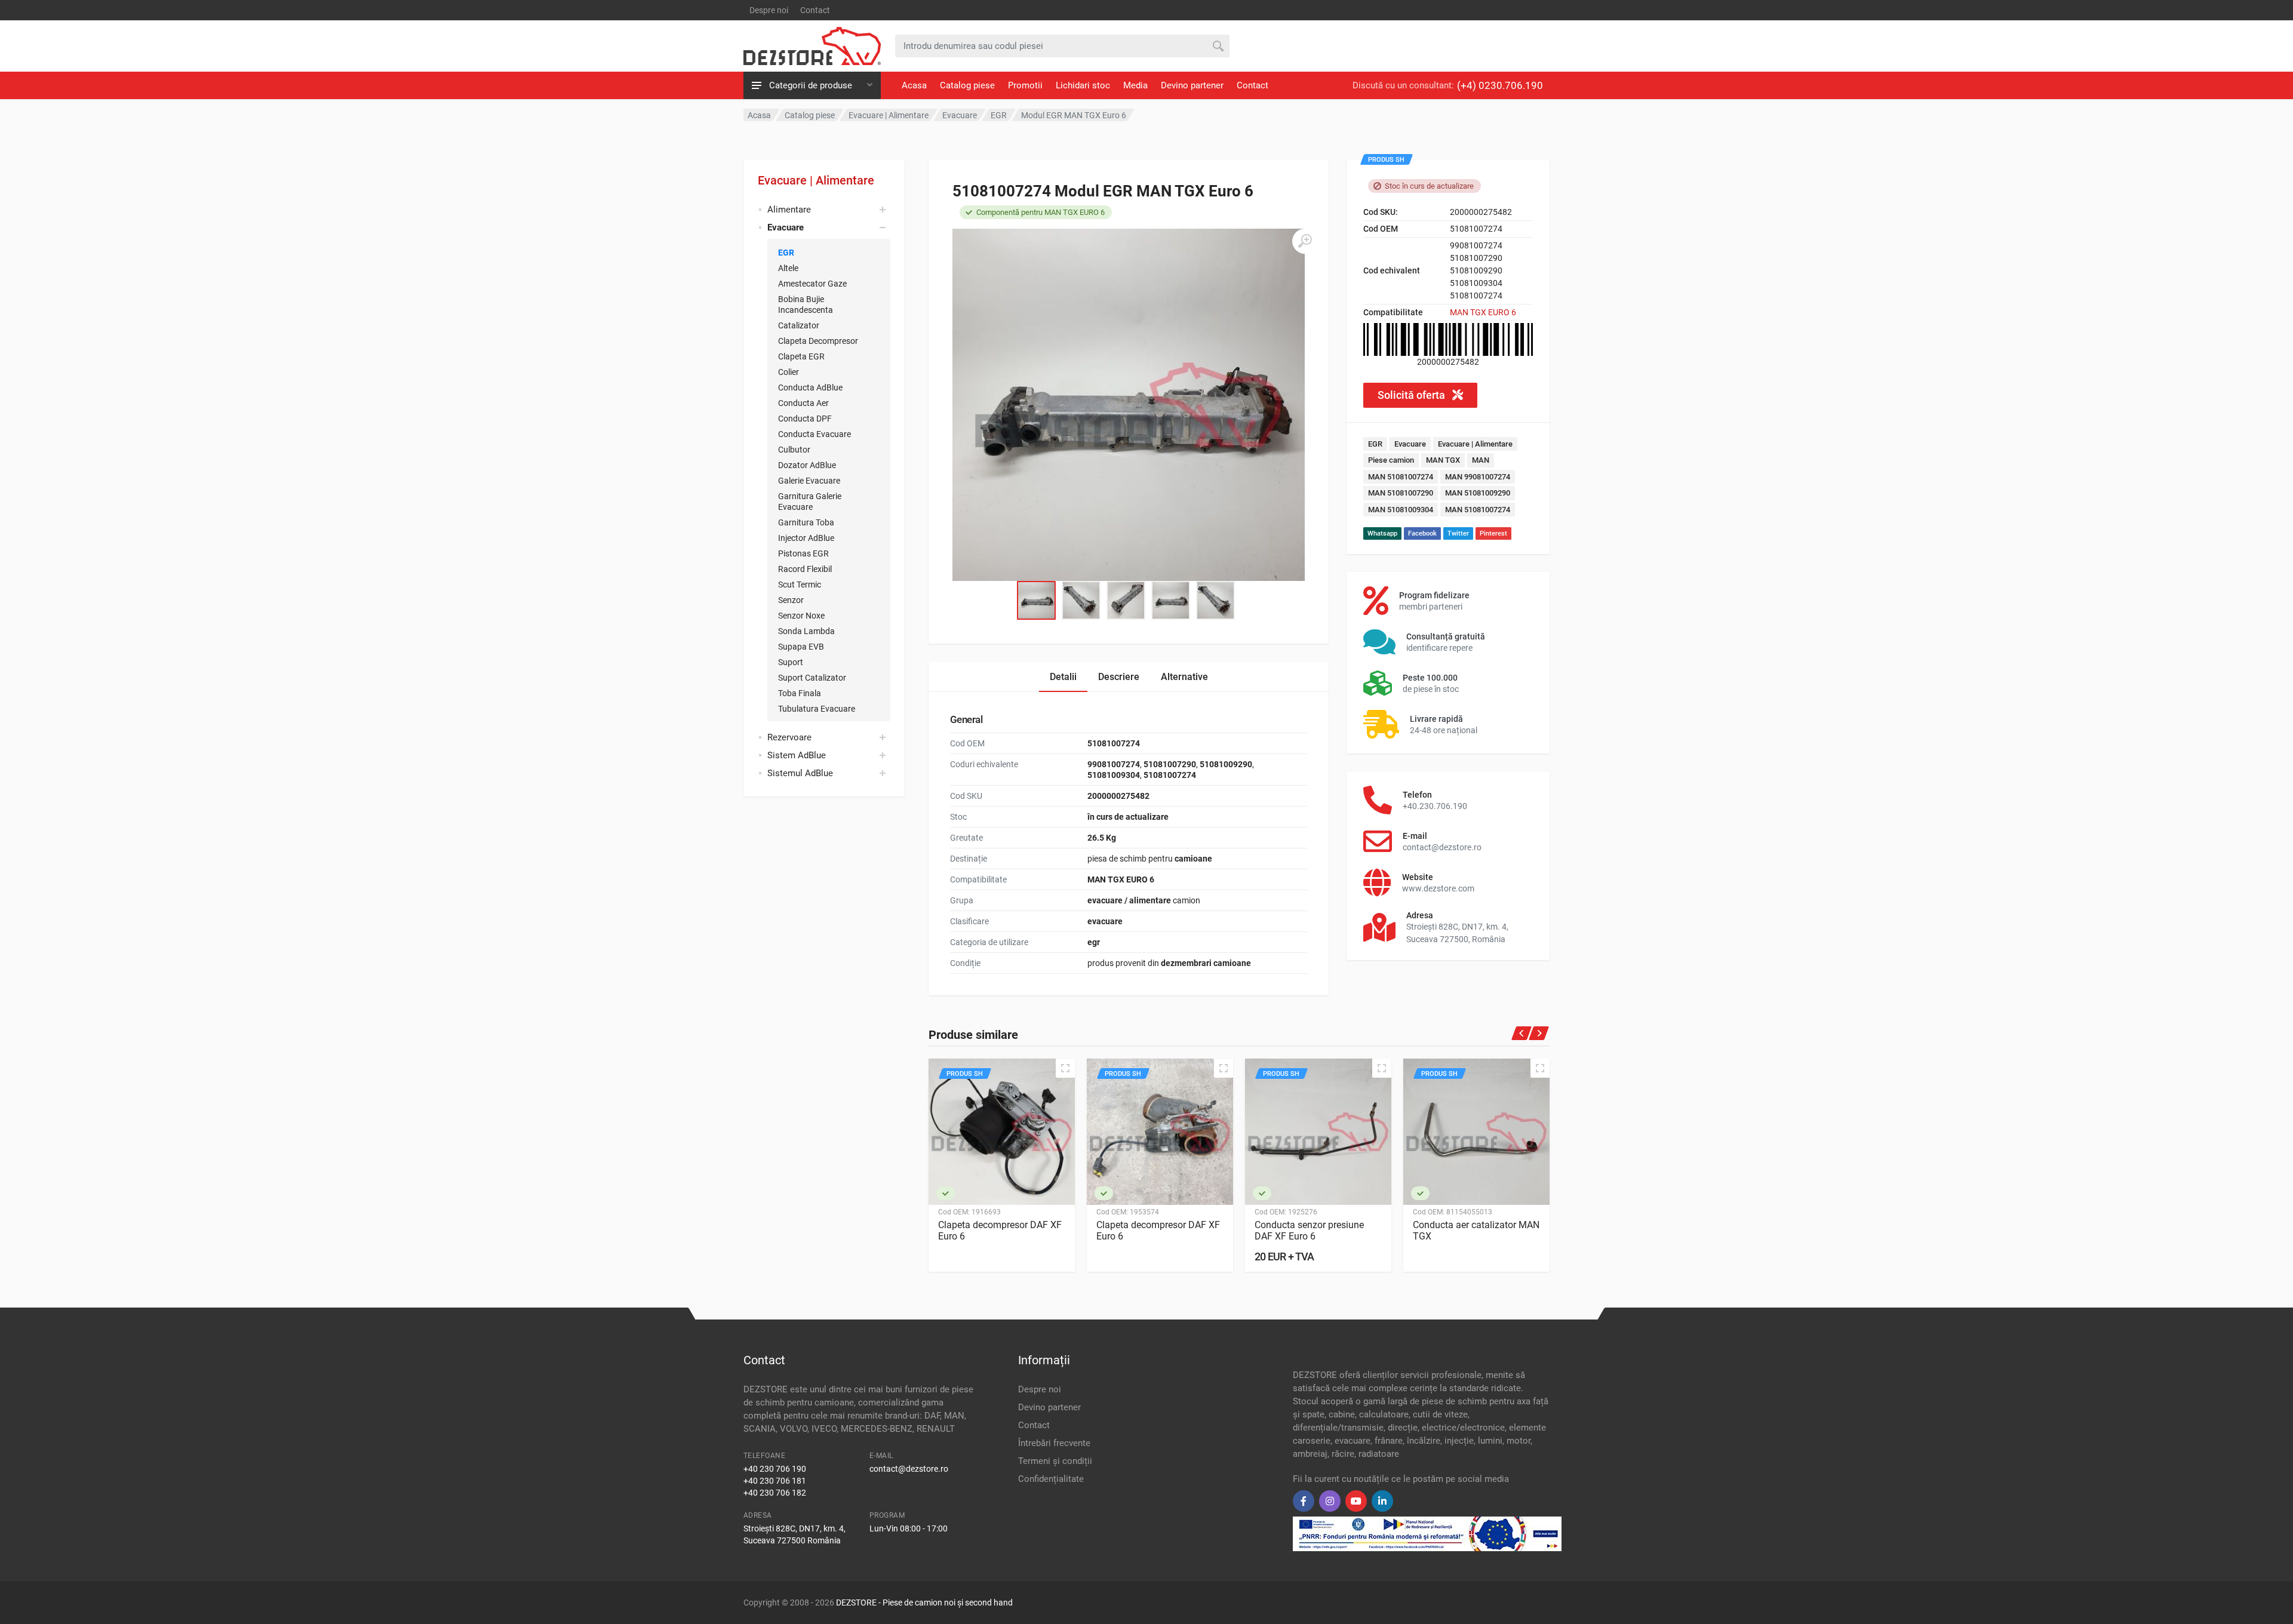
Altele (788, 268)
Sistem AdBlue (797, 755)
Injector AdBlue (806, 538)
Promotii (1025, 85)
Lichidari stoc (1083, 85)
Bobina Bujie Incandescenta (806, 304)
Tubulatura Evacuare (817, 709)
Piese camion (1391, 460)
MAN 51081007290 (1401, 493)
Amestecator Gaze (812, 284)
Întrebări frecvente (1054, 1443)
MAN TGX (1443, 460)
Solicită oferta (1413, 395)
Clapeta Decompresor (818, 341)
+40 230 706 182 (775, 1493)
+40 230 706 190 (775, 1469)
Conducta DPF (805, 419)
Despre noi (769, 10)
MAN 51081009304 (1401, 510)
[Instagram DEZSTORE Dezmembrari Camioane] (1330, 1501)
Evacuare (1410, 444)
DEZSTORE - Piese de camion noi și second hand (924, 1603)
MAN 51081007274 (1401, 477)
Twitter (1458, 533)
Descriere (1119, 677)
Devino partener (1192, 85)
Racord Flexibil (805, 569)
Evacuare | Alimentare (816, 180)
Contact (815, 10)
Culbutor (794, 450)
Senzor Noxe (801, 616)
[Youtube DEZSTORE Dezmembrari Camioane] (1356, 1501)
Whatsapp (1382, 533)
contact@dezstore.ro (909, 1469)
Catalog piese (967, 85)
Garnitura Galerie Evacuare (810, 502)
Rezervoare (789, 737)
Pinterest (1493, 533)
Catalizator (799, 325)
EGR (786, 253)
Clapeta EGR (801, 356)
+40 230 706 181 (775, 1481)
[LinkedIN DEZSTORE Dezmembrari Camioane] (1382, 1501)
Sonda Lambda (806, 631)
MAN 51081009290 (1478, 493)
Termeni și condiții (1055, 1461)
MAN (1481, 460)
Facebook (1422, 533)
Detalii (1063, 677)
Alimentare (789, 210)
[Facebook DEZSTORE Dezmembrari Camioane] (1304, 1501)
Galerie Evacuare (809, 481)
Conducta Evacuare (814, 434)
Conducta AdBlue (810, 387)
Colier (789, 372)
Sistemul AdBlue (800, 773)
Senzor (791, 600)
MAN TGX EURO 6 (1483, 312)
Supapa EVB (801, 647)
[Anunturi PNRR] (1427, 1533)
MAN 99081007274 (1478, 477)
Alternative (1184, 677)
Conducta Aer (803, 403)
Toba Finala (800, 693)
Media (1135, 85)
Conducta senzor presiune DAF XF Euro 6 (1309, 1231)
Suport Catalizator (812, 678)
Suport (791, 662)
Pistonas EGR (803, 553)
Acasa (914, 85)
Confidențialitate (1051, 1479)
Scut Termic (800, 585)
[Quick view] (1065, 1068)
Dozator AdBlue (807, 465)
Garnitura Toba (806, 522)
